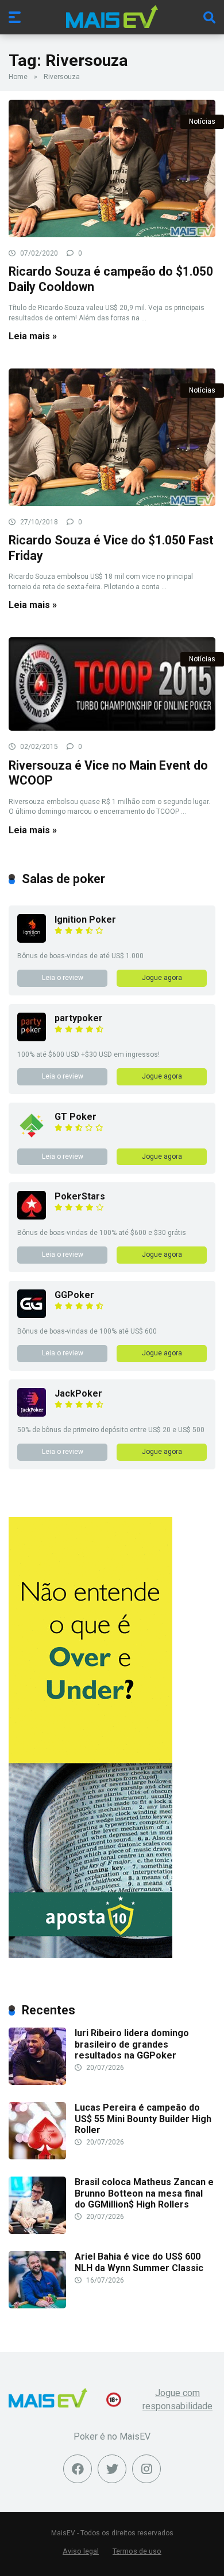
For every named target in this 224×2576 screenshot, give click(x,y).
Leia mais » (33, 336)
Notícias (202, 121)
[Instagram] (146, 2469)
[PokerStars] (32, 1216)
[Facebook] (78, 2469)
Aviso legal (81, 2551)
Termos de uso (137, 2551)
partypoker (79, 1018)
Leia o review (63, 978)
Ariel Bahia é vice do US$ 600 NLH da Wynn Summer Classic (139, 2262)
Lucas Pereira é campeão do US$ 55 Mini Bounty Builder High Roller (143, 2118)
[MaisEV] (112, 17)
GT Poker (76, 1117)
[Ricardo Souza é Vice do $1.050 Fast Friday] (112, 437)
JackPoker (78, 1393)
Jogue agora (162, 978)
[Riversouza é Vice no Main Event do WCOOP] (112, 684)
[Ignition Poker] (32, 940)
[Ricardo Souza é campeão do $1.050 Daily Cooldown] (112, 168)
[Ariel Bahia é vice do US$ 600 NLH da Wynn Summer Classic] (37, 2305)
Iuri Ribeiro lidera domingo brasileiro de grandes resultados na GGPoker (132, 2044)
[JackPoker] (32, 1414)
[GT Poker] (32, 1137)
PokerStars (80, 1196)
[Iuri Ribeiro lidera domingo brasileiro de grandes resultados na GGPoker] (37, 2082)
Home (18, 77)
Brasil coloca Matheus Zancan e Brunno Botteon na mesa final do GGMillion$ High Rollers (144, 2193)
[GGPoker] (32, 1315)
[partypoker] (32, 1038)
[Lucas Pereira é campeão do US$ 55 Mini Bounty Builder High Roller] (37, 2156)
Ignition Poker (85, 920)
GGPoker (74, 1295)
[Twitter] (112, 2469)
